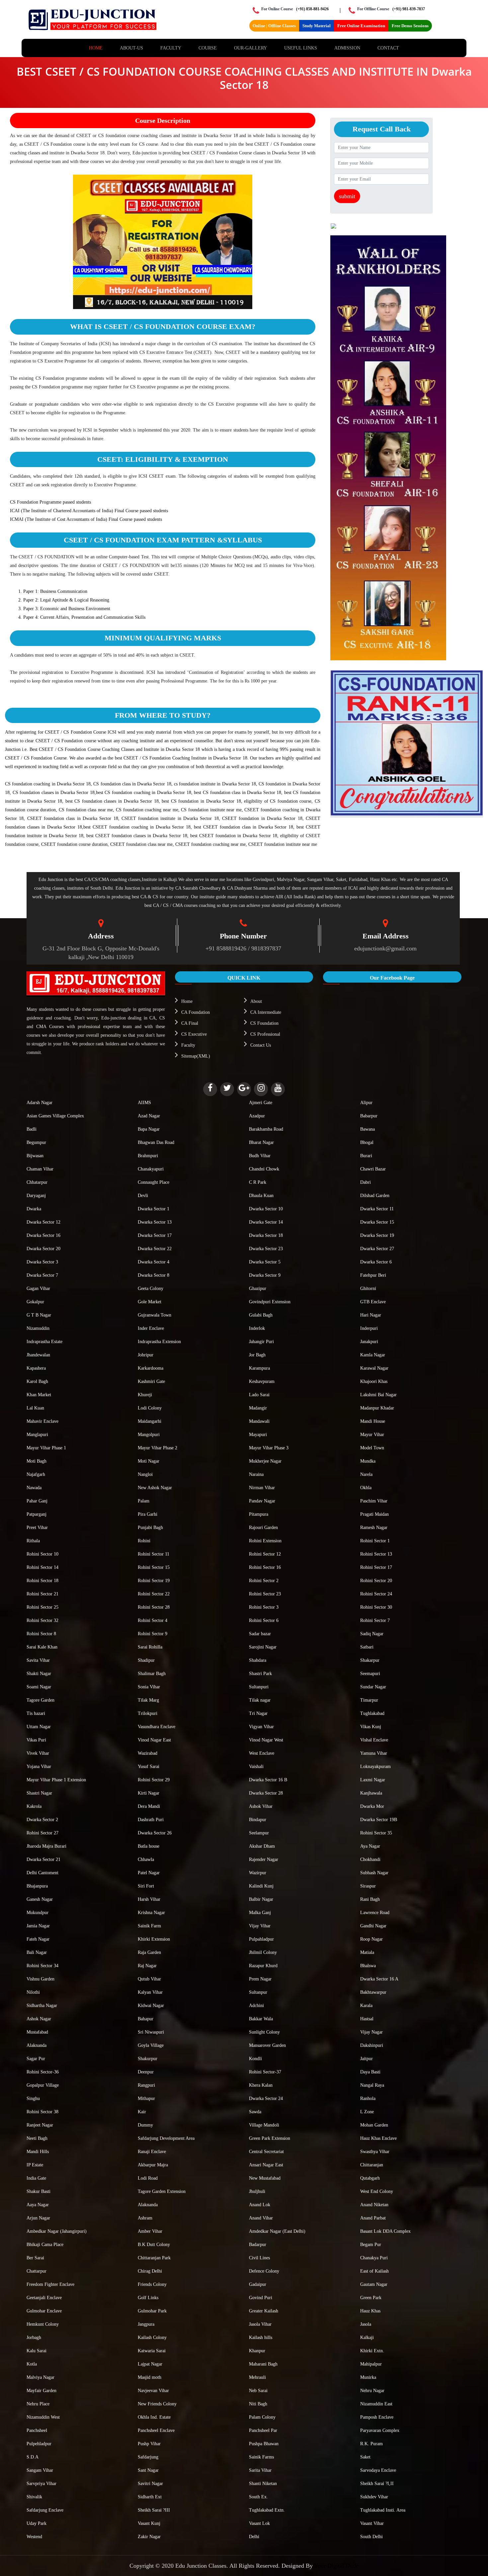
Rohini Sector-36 (43, 2072)
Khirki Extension (154, 1939)
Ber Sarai (35, 2258)
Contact (388, 48)
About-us (131, 48)
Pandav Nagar (262, 1501)
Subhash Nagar (374, 1873)
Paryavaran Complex (380, 2430)
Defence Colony (264, 2271)
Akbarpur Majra (153, 2165)
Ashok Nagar (39, 2019)
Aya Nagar (370, 1846)
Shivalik (34, 2497)
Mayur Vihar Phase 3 (269, 1448)
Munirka (368, 2377)
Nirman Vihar (262, 1488)
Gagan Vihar (38, 1288)
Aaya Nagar (38, 2205)
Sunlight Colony (264, 2032)
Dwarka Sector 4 (154, 1262)
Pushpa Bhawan (264, 2444)
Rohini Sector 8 (41, 1634)
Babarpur (369, 1116)
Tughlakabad (372, 1713)
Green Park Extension (270, 2138)
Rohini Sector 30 (376, 1607)
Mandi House (373, 1421)
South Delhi (371, 2537)
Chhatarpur (37, 1182)
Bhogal (367, 1142)
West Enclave (262, 1753)
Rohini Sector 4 (153, 1620)
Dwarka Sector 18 (266, 1235)
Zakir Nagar (149, 2537)
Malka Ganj (260, 1913)
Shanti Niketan (263, 2484)
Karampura (259, 1368)
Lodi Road (148, 2178)
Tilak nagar (260, 1700)
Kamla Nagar (373, 1355)
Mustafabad (37, 2032)
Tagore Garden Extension (162, 2191)
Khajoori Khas (374, 1381)
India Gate (36, 2178)
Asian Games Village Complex (55, 1116)
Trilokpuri (148, 1713)
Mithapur (146, 2098)
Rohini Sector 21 (42, 1594)
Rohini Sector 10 (42, 1554)
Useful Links (301, 48)
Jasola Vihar (260, 2324)
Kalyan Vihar (150, 1992)
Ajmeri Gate (261, 1103)
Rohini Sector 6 (264, 1620)
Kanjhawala (371, 1793)
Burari (366, 1156)
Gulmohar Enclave (44, 2311)
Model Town (372, 1448)
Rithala (33, 1541)
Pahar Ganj (37, 1501)
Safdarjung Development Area (166, 2138)
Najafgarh (36, 1474)
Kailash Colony (152, 2337)
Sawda (255, 2112)
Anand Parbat (373, 2218)
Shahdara (258, 1660)
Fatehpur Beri (373, 1275)
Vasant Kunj (149, 2523)
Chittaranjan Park (154, 2258)
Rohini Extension (265, 1541)
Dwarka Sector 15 (377, 1222)
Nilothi (33, 1992)
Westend (34, 2537)
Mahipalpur (371, 2364)
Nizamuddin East (376, 2404)
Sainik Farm (149, 1926)
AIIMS (144, 1103)
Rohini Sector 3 (264, 1607)
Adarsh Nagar (40, 1103)
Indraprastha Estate (44, 1342)
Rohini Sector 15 (154, 1567)
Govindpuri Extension (270, 1302)
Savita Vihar (38, 1660)
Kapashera (36, 1368)
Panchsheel (37, 2430)
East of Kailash (374, 2271)
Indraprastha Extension (159, 1342)
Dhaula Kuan (261, 1196)
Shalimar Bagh (152, 1674)
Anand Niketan (374, 2205)
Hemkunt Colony (43, 2324)
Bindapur (258, 1820)
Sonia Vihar (149, 1687)
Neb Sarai (258, 2391)
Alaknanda (37, 2045)
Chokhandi (370, 1859)
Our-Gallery (250, 48)
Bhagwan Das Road (156, 1142)
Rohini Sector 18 (42, 1581)
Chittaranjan (372, 2165)
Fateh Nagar (38, 1939)
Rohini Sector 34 (42, 1966)
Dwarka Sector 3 (42, 1262)
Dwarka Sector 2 (42, 1820)
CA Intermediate (266, 1012)
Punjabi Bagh (150, 1528)
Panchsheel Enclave (156, 2430)
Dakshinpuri (372, 2045)
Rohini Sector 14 (42, 1567)
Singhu (33, 2098)
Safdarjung (148, 2457)
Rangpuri (146, 2085)
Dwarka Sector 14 (266, 1222)
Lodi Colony (150, 1408)
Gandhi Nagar (373, 1926)
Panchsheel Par (263, 2430)
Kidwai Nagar (151, 2006)
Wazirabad (148, 1753)
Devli (143, 1196)
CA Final (190, 1023)
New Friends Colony (157, 2404)
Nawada (34, 1488)
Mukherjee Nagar (265, 1461)
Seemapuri (370, 1674)
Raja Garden (149, 1952)
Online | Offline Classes (274, 26)
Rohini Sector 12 (265, 1554)
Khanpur (257, 2351)
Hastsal (367, 2019)
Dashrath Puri (151, 1820)
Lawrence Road (375, 1913)
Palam (144, 1501)
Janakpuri (369, 1342)
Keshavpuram (262, 1381)
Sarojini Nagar (263, 1647)
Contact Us (261, 1045)
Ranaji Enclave (152, 2152)
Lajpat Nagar (150, 2364)
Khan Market (39, 1395)
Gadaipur (258, 2284)
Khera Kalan (261, 2085)
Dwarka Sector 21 (43, 1859)
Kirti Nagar (149, 1793)
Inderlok (257, 1328)
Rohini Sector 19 (154, 1581)
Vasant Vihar (372, 2523)
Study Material (317, 26)
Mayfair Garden (41, 2391)
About (256, 1001)
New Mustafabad (265, 2178)
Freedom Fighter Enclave (50, 2284)
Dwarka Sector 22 (155, 1249)
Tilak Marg (148, 1700)
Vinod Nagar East (154, 1740)
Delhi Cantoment (42, 1873)
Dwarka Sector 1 (154, 1209)
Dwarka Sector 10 (266, 1209)
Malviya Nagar (41, 2377)
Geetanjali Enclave (44, 2298)
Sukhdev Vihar (374, 2497)
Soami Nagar (39, 1687)
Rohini (144, 1541)
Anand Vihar (261, 2218)
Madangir (258, 1408)
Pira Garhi (148, 1514)
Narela (366, 1474)
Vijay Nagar (371, 2032)
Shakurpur (148, 2059)
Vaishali (256, 1767)
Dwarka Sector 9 (265, 1275)
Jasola (366, 2324)
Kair (142, 2112)
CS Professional (265, 1034)
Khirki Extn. (372, 2351)
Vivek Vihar (38, 1753)
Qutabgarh (370, 2178)
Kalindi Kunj (261, 1886)
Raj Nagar (147, 1966)
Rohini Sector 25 (42, 1607)
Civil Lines (259, 2258)
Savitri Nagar (150, 2484)
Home (96, 48)
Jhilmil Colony (263, 1952)
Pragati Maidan (374, 1514)
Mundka (368, 1461)
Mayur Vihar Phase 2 (158, 1448)
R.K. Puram (371, 2444)
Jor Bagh (257, 1355)
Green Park (371, 2298)
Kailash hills (261, 2337)
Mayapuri (258, 1435)
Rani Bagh (370, 1899)
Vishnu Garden (41, 1979)
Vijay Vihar (260, 1926)
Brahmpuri (148, 1156)
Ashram (145, 2218)
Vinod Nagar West (266, 1740)
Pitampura (259, 1514)
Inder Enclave (151, 1328)
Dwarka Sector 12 (43, 1222)
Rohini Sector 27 (42, 1833)
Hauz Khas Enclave (378, 2138)
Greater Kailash (264, 2311)
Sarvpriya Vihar (41, 2484)
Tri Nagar (258, 1713)
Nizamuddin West (43, 2417)
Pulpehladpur (39, 2444)
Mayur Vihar (372, 1435)
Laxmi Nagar (373, 1780)
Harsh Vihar (149, 1899)
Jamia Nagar (38, 1926)
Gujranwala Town (155, 1315)
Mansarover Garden (267, 2045)
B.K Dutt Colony (154, 2245)
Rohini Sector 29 (154, 1780)
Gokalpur (35, 1302)
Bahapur (146, 2019)
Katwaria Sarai (152, 2351)
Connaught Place (154, 1182)
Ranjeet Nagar (40, 2125)
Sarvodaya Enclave (378, 2470)
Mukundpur (38, 1913)
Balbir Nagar (261, 1899)
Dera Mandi (149, 1806)
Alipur (366, 1103)
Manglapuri (37, 1435)
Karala (366, 2006)
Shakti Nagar (39, 1674)
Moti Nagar (149, 1461)
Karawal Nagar (374, 1368)
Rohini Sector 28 (154, 1607)
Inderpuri (369, 1328)
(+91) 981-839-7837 (409, 9)
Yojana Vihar (39, 1767)
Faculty (171, 48)
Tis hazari (36, 1713)
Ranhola (368, 2098)
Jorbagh (34, 2337)
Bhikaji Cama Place (45, 2245)
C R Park (258, 1182)
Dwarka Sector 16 (43, 1235)
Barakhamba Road (266, 1129)
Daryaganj (36, 1196)
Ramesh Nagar (374, 1528)
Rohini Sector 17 (376, 1567)
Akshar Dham (262, 1846)
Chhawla (146, 1859)
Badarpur (258, 2245)
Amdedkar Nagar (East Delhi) (277, 2231)
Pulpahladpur (261, 1939)
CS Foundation (264, 1023)
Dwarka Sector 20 (43, 1249)
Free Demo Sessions (410, 26)
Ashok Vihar (261, 1806)
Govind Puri (261, 2298)
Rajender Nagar (264, 1859)
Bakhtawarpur (373, 1992)
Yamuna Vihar (374, 1753)
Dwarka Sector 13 (155, 1222)
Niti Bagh (258, 2404)
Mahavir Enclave (42, 1421)
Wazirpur (258, 1873)
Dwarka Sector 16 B (268, 1780)
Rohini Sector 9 (153, 1634)
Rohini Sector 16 (265, 1567)
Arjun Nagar (38, 2218)
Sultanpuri (259, 1687)
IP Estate (35, 2165)
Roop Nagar (371, 1939)
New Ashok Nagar (155, 1488)
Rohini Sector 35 (376, 1833)
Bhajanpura (37, 1886)
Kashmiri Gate (151, 1381)
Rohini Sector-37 (265, 2072)
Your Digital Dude (336, 2566)
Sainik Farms (261, 2457)
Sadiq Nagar (372, 1634)
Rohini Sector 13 (376, 1554)
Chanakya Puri (374, 2258)
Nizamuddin (38, 1328)
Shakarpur (370, 1660)
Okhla (366, 1488)
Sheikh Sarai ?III (154, 2510)
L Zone (367, 2112)
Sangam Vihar (40, 2470)
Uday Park (37, 2523)
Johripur (146, 1355)
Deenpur (146, 2072)
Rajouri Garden (263, 1528)
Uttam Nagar (39, 1727)
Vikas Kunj (371, 1727)
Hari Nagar (371, 1315)
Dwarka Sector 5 (265, 1262)
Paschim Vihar (374, 1501)
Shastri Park (260, 1674)
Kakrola (34, 1806)
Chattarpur (37, 2271)
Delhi (254, 2537)
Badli (32, 1129)
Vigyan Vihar (261, 1727)
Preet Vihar (37, 1528)
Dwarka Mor (372, 1806)
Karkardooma (151, 1368)
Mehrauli (257, 2377)
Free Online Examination (361, 26)
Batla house (149, 1846)
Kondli (255, 2059)
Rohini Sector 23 (265, 1594)
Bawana (367, 1129)
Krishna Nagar (151, 1913)
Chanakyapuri (151, 1169)
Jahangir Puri (261, 1342)
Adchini (256, 2006)
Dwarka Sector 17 (155, 1235)
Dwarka (34, 1209)
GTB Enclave (373, 1302)
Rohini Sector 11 (154, 1554)
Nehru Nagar (372, 2391)
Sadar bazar (260, 1634)
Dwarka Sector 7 (42, 1275)
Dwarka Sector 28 (266, 1793)
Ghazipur (258, 1288)
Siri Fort (146, 1886)
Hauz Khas (370, 2311)
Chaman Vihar (40, 1169)
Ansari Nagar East (266, 2165)
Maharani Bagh (263, 2364)
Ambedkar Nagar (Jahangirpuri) (57, 2231)
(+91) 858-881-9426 (312, 9)
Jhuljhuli (257, 2191)
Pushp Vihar (149, 2444)
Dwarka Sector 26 (155, 1833)
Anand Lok (260, 2205)
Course (208, 48)
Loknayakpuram (375, 1767)
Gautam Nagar (374, 2284)
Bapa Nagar (149, 1129)
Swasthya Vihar (375, 2152)
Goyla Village (151, 2045)
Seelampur (259, 1833)
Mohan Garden (374, 2125)
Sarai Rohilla (150, 1647)
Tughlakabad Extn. (267, 2510)
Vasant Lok (259, 2523)
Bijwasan (35, 1156)
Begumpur (36, 1142)
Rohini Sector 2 (264, 1581)
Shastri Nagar (39, 1793)
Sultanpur (258, 1992)
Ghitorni (368, 1288)
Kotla (32, 2364)
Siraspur (368, 1886)
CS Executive (194, 1034)
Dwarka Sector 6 (376, 1262)
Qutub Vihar (149, 1979)
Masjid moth (150, 2377)
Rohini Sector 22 (154, 1594)
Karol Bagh (37, 1381)
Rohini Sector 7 (375, 1620)
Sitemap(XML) (196, 1056)
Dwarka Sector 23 (266, 1249)
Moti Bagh (37, 1461)
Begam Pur (371, 2245)
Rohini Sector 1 (375, 1541)
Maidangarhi (150, 1421)
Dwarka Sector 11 (377, 1209)
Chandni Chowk (264, 1169)
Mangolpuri (149, 1435)
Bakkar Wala (261, 2019)
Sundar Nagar (373, 1687)
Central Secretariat (266, 2152)
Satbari (367, 1647)
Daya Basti (370, 2072)
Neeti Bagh (37, 2138)
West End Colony (377, 2191)
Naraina (256, 1474)
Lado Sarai (259, 1395)
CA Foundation (196, 1012)
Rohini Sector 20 (376, 1581)
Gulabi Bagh (261, 1315)
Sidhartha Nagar (42, 2006)
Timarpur (369, 1700)
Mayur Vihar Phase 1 (46, 1448)
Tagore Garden (41, 1700)
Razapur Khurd (263, 1966)
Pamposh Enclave (377, 2417)
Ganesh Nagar (40, 1899)
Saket (365, 2457)
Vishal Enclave (374, 1740)
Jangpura (146, 2324)
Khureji (145, 1395)
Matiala (367, 1952)
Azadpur (257, 1116)
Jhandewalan (38, 1355)
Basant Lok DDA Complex (385, 2231)
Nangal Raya (372, 2085)
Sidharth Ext (150, 2497)
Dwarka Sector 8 (154, 1275)
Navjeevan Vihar (153, 2391)
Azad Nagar (149, 1116)
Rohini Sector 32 (42, 1620)
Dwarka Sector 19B (379, 1820)
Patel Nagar (149, 1873)
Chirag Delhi (150, 2271)
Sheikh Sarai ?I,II (377, 2484)
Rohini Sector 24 (376, 1594)
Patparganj (37, 1514)
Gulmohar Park (152, 2311)
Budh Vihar (260, 1156)
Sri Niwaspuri (151, 2032)
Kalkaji (367, 2337)
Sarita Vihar (260, 2470)
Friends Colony (152, 2284)
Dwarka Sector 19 (377, 1235)
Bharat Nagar (261, 1142)
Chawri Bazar (373, 1169)
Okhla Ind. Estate (154, 2417)
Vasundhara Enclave (157, 1727)
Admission (347, 48)
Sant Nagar (148, 2470)
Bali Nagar (37, 1952)
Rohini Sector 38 (42, 2112)
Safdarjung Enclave (45, 2510)
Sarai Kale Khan (42, 1647)
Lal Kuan (35, 1408)
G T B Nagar (39, 1315)
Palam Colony (262, 2417)
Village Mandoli (264, 2125)
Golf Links (148, 2298)
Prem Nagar (260, 1979)
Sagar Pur (36, 2059)
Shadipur (146, 1660)
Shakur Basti (39, 2191)
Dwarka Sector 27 (377, 1249)
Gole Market (150, 1302)
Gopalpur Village (43, 2085)
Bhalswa (368, 1966)
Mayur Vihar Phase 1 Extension (56, 1780)
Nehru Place (38, 2404)
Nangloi (145, 1474)
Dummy (145, 2125)
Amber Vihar (150, 2231)
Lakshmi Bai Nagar (378, 1395)
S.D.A (33, 2457)
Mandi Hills (38, 2152)
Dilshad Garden (375, 1196)
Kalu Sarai (37, 2351)
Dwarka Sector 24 (266, 2098)
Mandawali (259, 1421)
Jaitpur (366, 2059)
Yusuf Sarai (149, 1767)
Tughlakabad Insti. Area (383, 2510)
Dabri (366, 1182)
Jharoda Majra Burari (46, 1846)
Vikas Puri (36, 1740)
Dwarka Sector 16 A (379, 1979)
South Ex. (258, 2497)
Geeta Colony (151, 1288)
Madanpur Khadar (377, 1408)
